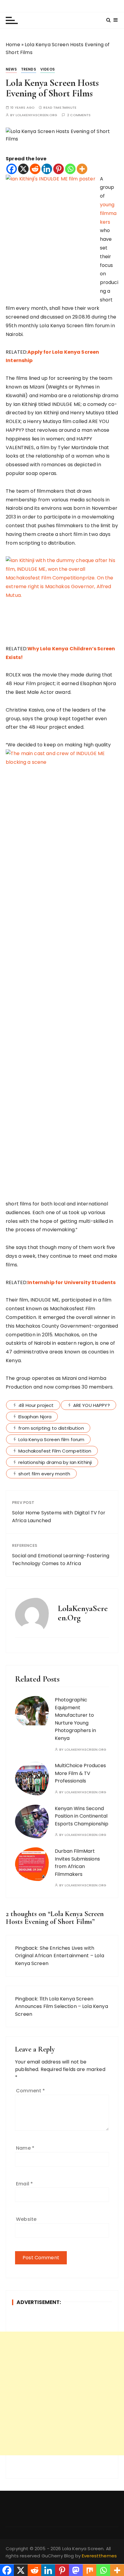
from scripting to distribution (51, 1428)
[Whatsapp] (70, 169)
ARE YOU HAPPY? (91, 1405)
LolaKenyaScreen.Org (37, 115)
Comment (30, 2091)
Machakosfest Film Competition (55, 1451)
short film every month (44, 1474)
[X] (23, 169)
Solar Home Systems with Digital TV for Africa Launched (59, 1517)
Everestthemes (99, 2556)
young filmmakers (108, 213)
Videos (48, 69)
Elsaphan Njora (35, 1417)
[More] (82, 169)
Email (24, 2184)
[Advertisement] (62, 2393)
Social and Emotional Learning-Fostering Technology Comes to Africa (61, 1560)
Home (13, 45)
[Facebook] (12, 169)
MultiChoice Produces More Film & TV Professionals (80, 1773)
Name (25, 2148)
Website (26, 2219)
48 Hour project (36, 1405)
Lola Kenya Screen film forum (51, 1439)
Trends (29, 69)
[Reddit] (35, 169)
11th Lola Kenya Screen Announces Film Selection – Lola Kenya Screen (62, 2006)
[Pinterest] (59, 169)
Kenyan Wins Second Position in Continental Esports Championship (82, 1816)
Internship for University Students (71, 1282)
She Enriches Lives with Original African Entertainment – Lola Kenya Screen (60, 1956)
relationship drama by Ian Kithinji (55, 1462)
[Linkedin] (47, 169)
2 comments (79, 115)
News (11, 69)
